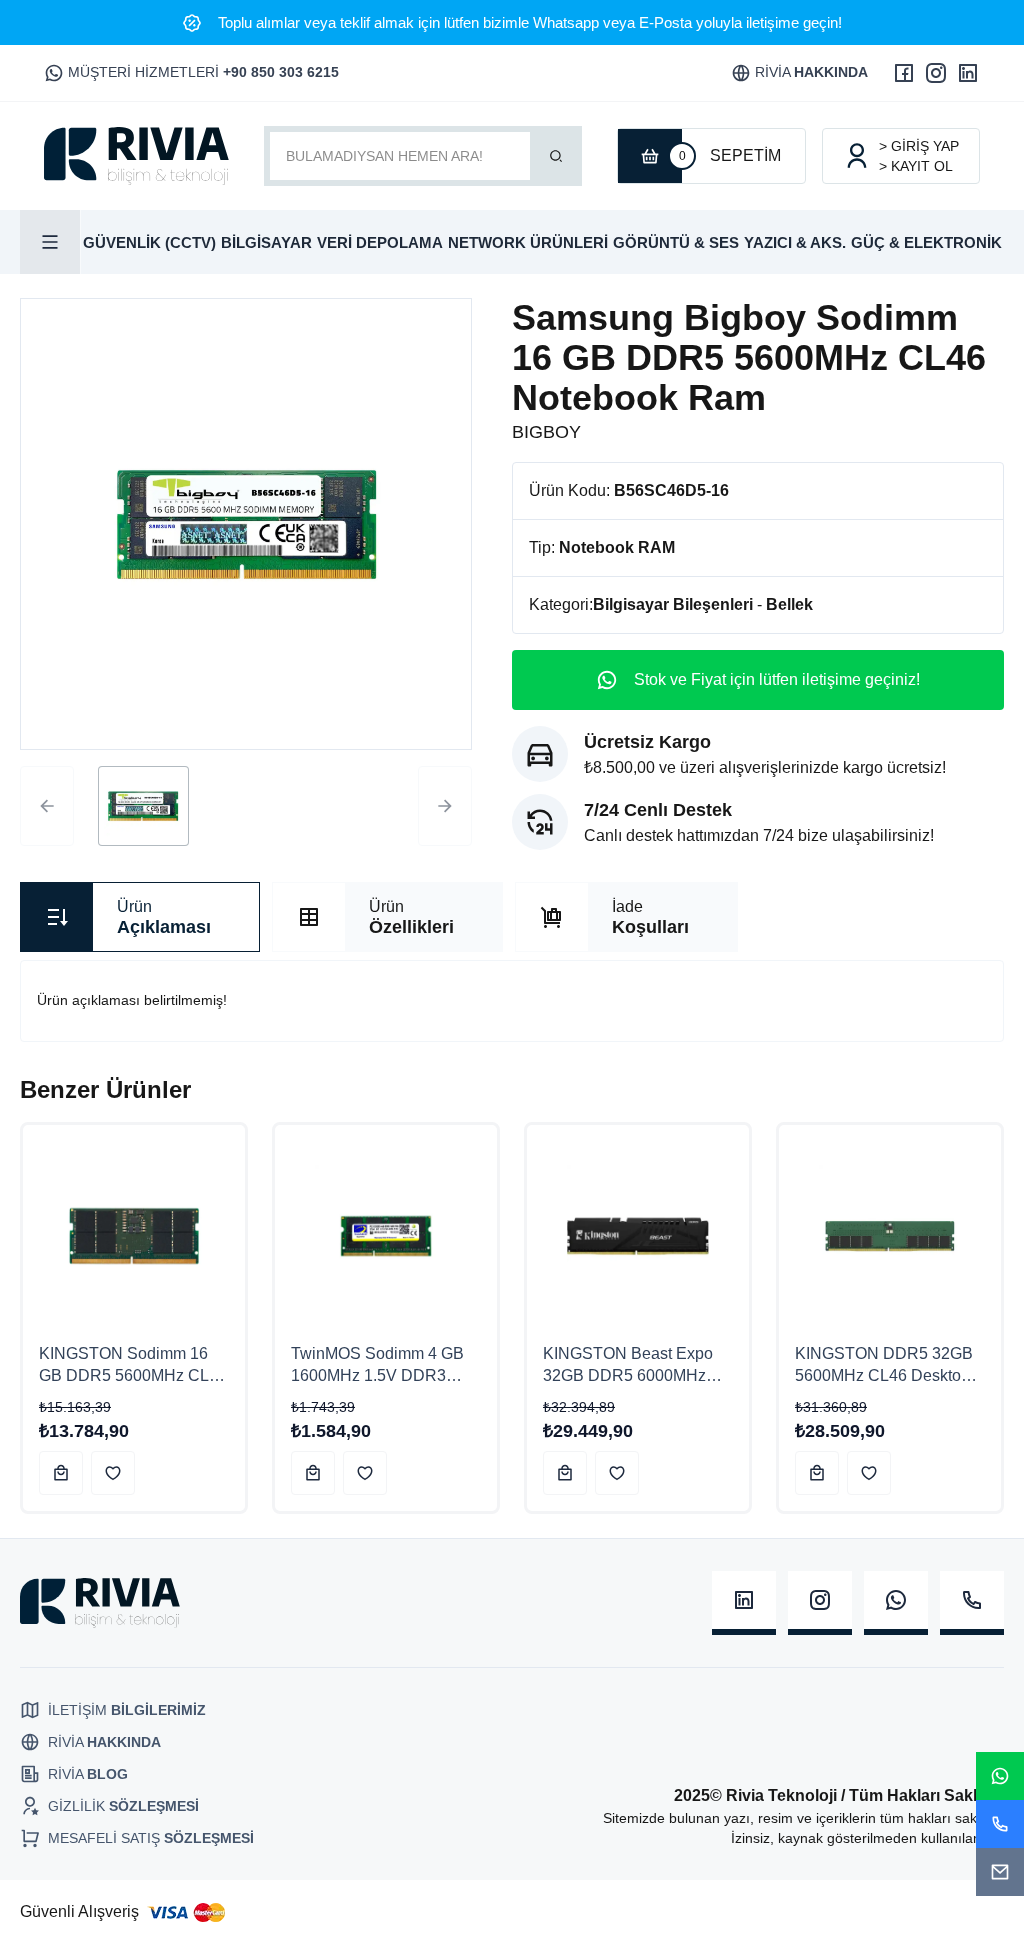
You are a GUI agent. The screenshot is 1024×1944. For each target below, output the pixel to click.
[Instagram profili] (936, 73)
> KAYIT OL (916, 166)
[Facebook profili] (904, 73)
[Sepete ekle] (61, 1473)
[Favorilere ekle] (113, 1473)
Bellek (789, 604)
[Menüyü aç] (50, 242)
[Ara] (556, 156)
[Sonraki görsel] (445, 806)
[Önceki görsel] (47, 806)
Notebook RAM (617, 547)
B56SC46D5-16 (671, 490)
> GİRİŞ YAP (919, 146)
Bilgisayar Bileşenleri (673, 604)
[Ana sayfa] (136, 156)
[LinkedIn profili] (968, 73)
